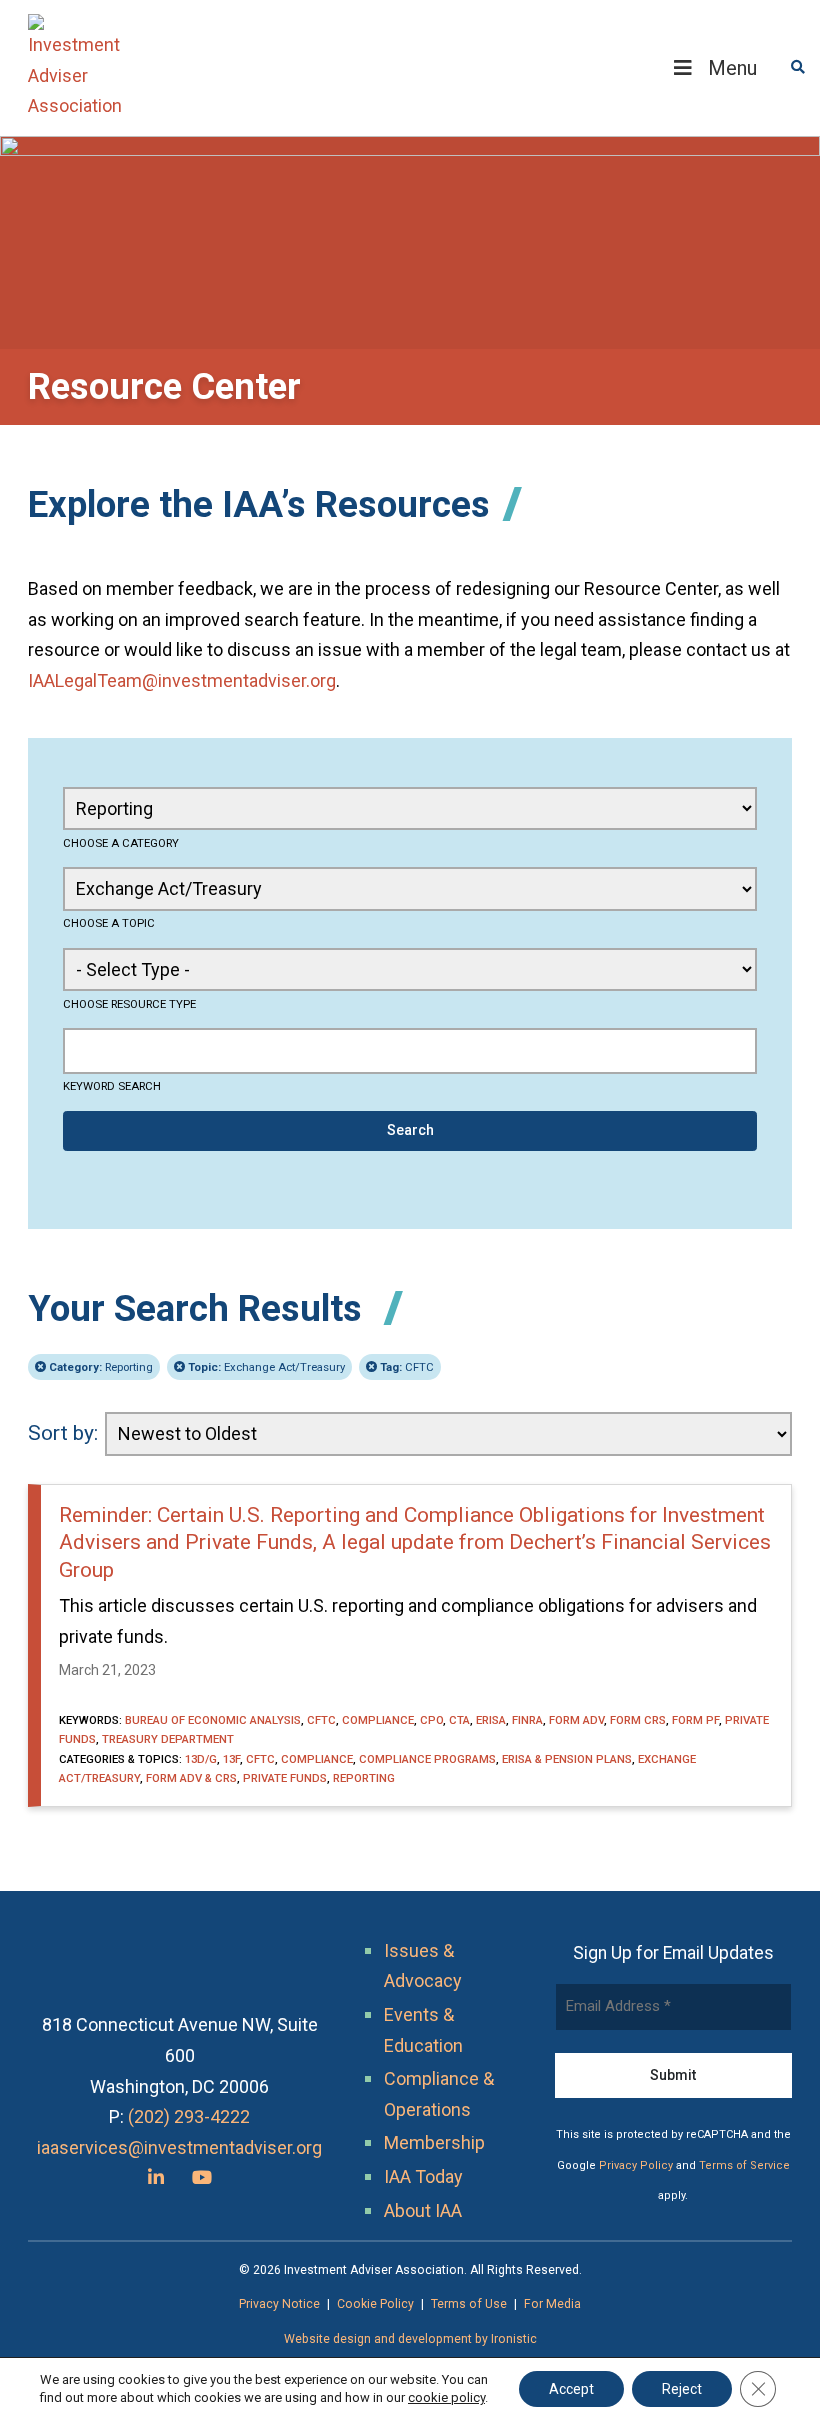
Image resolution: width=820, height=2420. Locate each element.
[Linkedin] (156, 2177)
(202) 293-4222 (189, 2116)
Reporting (101, 1367)
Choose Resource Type (129, 1004)
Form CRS (638, 1720)
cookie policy (446, 2397)
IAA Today (423, 2176)
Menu (732, 68)
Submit (673, 2075)
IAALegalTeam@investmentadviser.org (182, 680)
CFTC (407, 1367)
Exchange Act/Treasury (266, 1367)
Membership (434, 2142)
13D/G (201, 1759)
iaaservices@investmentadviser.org (179, 2147)
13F (231, 1759)
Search (410, 1130)
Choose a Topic (109, 923)
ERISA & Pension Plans (567, 1759)
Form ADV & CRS (191, 1778)
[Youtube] (202, 2177)
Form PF (695, 1720)
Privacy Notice (279, 2304)
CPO (431, 1720)
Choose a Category (121, 843)
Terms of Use (469, 2304)
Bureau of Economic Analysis (213, 1720)
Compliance (378, 1720)
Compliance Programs (427, 1759)
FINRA (527, 1720)
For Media (552, 2304)
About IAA (423, 2210)
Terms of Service (744, 2165)
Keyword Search (112, 1086)
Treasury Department (168, 1739)
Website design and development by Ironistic (410, 2339)
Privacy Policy (636, 2165)
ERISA (491, 1720)
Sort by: (63, 1433)
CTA (459, 1720)
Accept (571, 2389)
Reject (682, 2389)
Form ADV (576, 1720)
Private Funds (285, 1778)
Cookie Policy (375, 2304)
